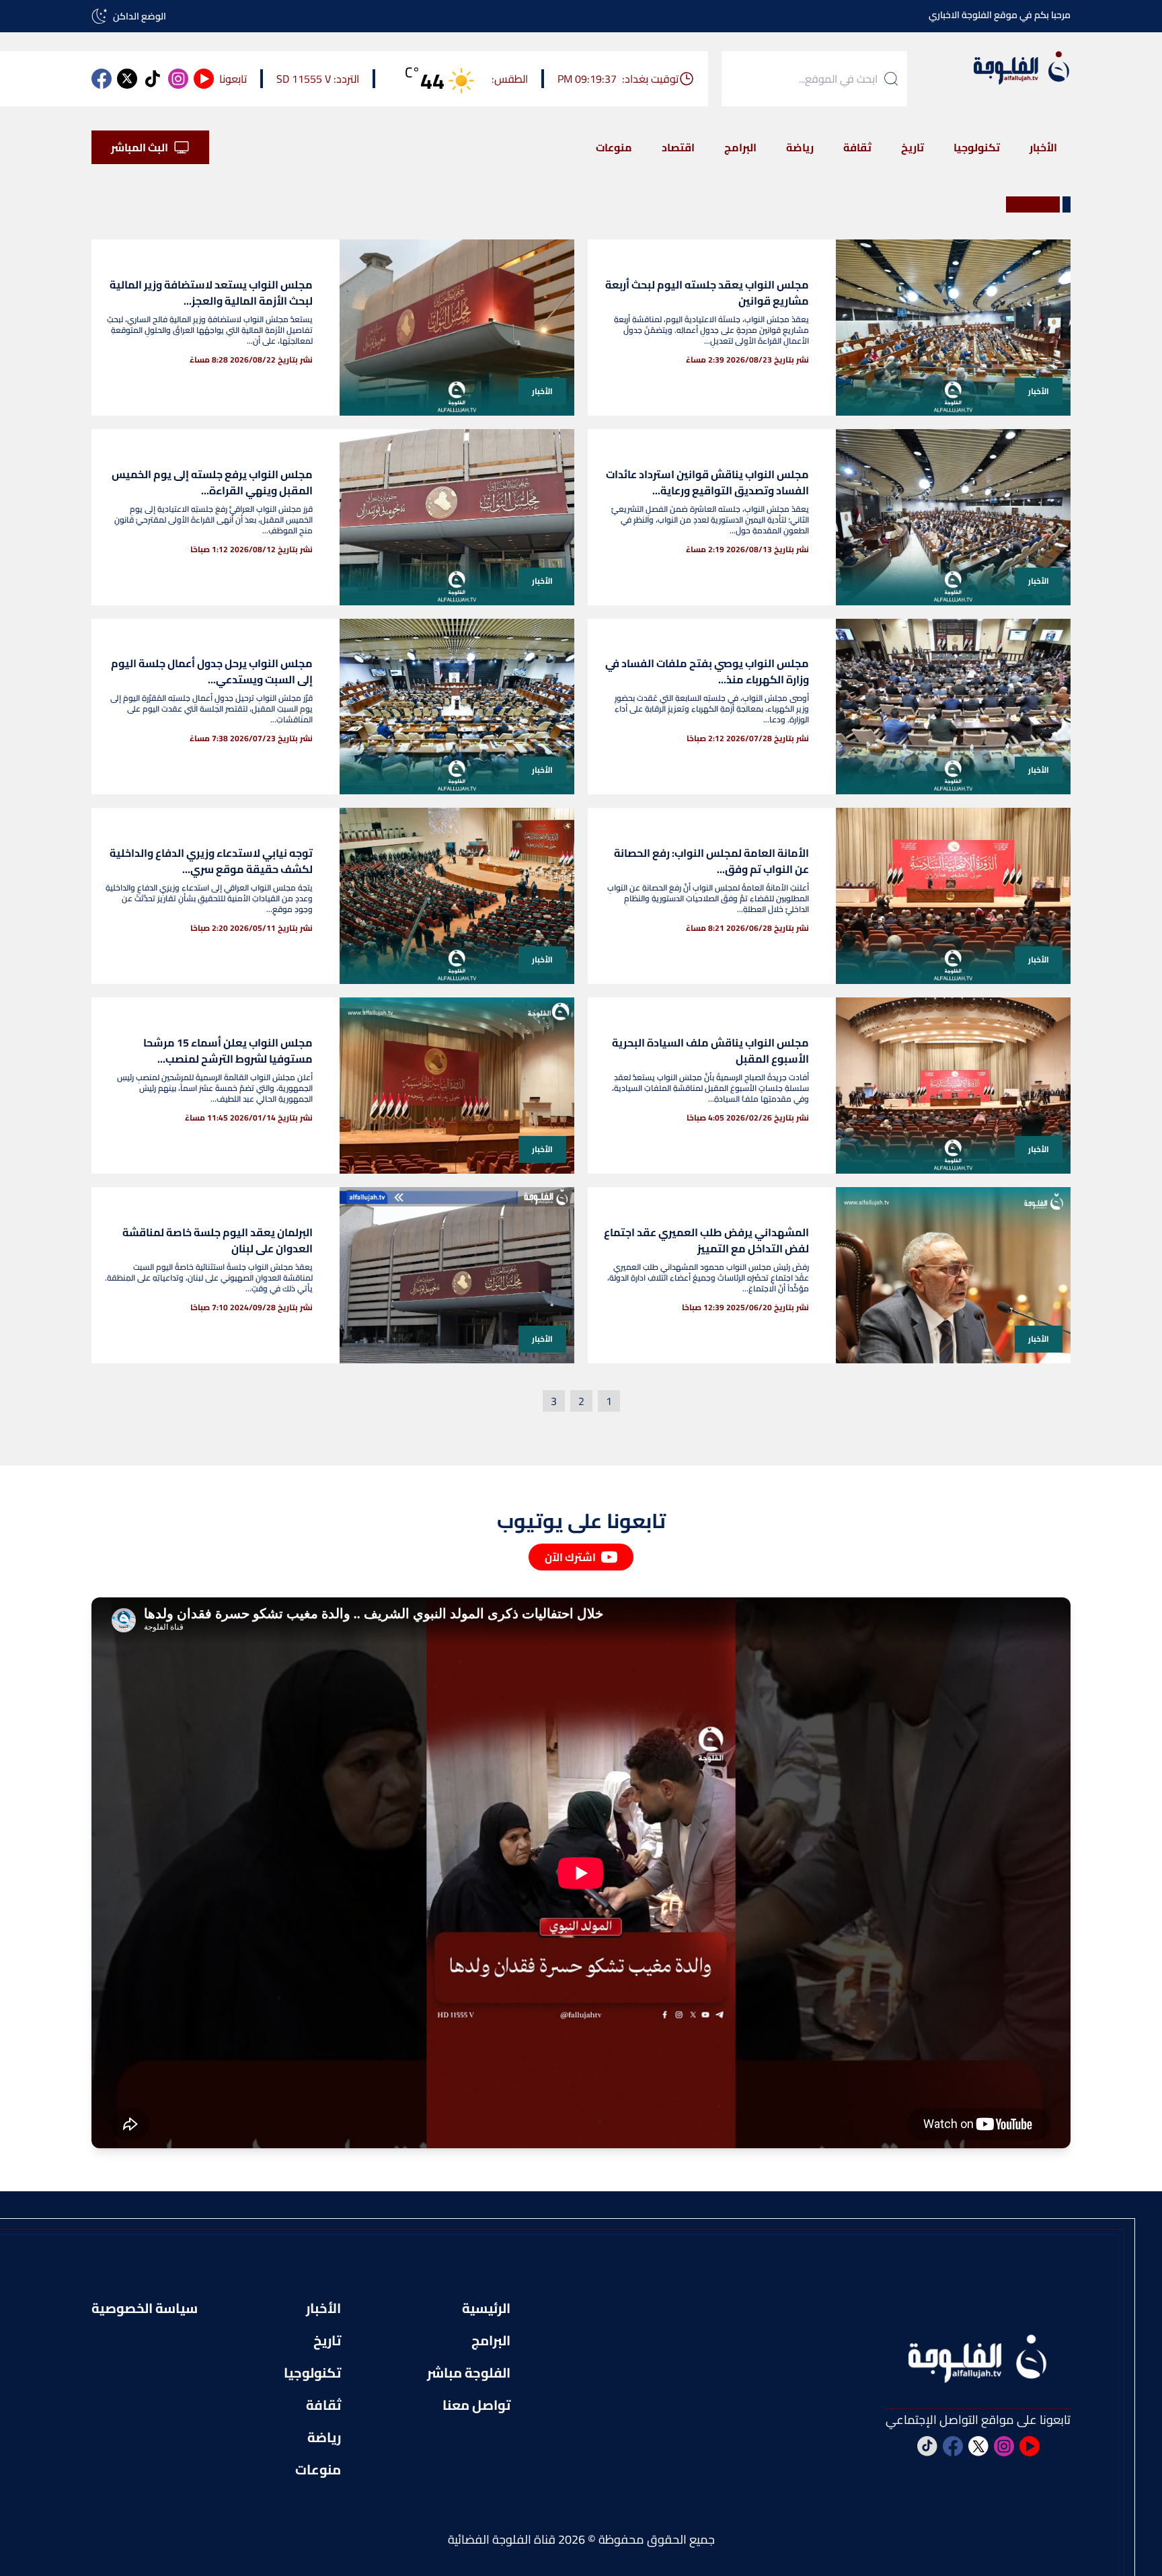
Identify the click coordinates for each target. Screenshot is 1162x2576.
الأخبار (1043, 147)
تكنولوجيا (977, 147)
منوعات (614, 147)
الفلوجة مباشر (469, 2373)
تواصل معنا (476, 2405)
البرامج (740, 147)
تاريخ (913, 147)
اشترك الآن (570, 1557)
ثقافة (857, 147)
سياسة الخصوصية (145, 2308)
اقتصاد (678, 147)
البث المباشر (140, 147)
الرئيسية (486, 2308)
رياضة (800, 147)
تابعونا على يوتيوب (581, 1521)
